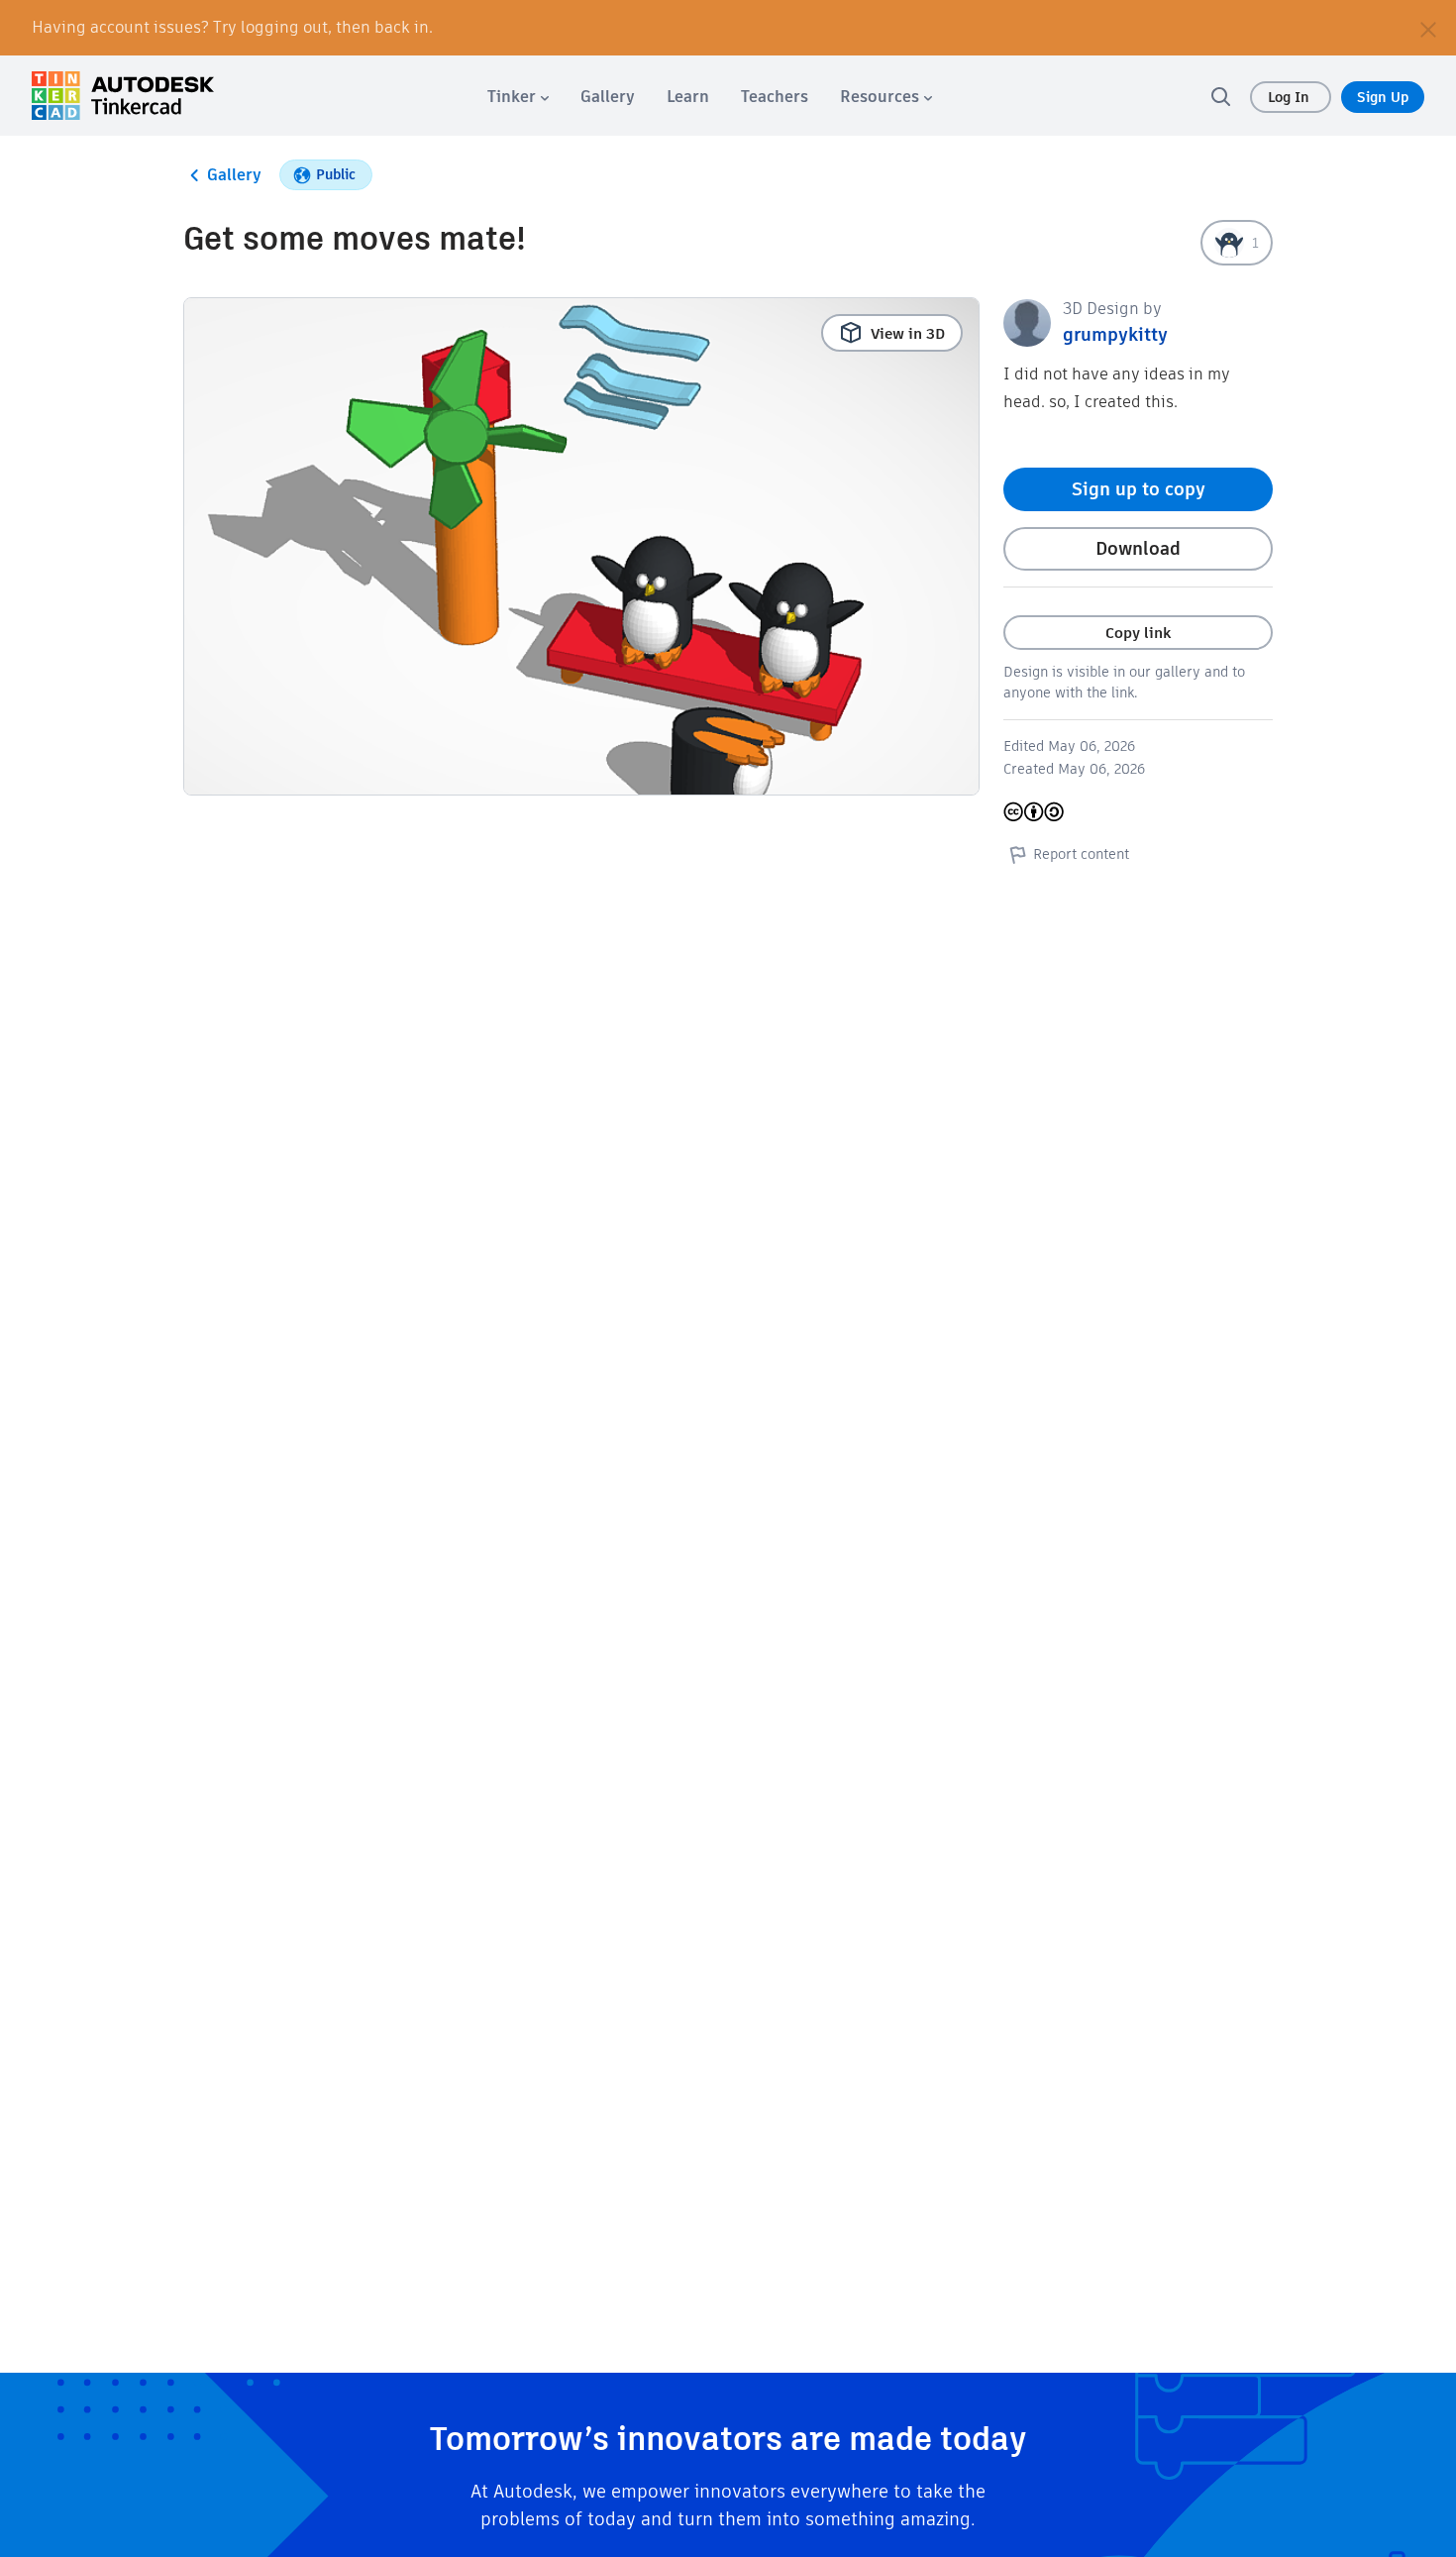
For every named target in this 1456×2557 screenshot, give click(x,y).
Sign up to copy (1139, 489)
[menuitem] (518, 97)
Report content (1081, 854)
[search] (1220, 96)
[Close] (1428, 28)
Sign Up (1383, 97)
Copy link (1138, 633)
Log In (1291, 97)
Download (1138, 548)
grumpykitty (1115, 334)
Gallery (234, 175)
